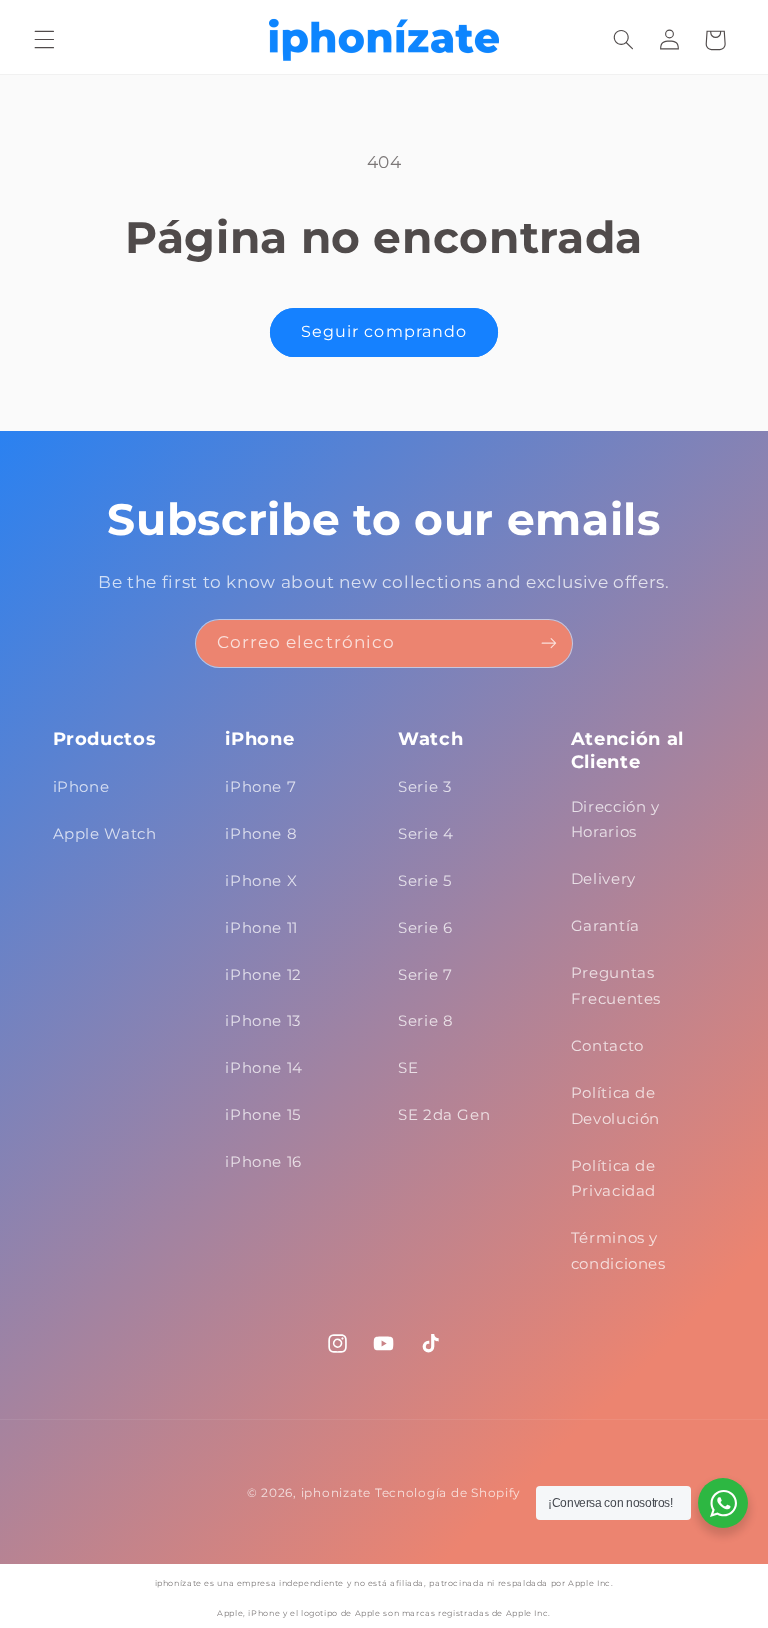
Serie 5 (424, 881)
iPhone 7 (260, 787)
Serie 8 (425, 1021)
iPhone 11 (261, 928)
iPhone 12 (263, 975)
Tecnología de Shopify (448, 1493)
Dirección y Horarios (615, 820)
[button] (44, 40)
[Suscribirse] (549, 643)
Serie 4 (425, 834)
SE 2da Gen (444, 1115)
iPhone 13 (263, 1021)
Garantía (605, 926)
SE (408, 1068)
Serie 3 (424, 787)
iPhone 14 (264, 1068)
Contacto (607, 1046)
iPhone (81, 787)
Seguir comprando (384, 331)
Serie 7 (425, 975)
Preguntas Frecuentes (616, 986)
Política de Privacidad (613, 1179)
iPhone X (261, 881)
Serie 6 (425, 928)
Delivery (603, 879)
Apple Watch (105, 834)
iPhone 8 (261, 834)
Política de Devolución (615, 1106)
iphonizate (336, 1493)
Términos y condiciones (618, 1251)
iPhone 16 (263, 1162)
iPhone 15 (263, 1115)
